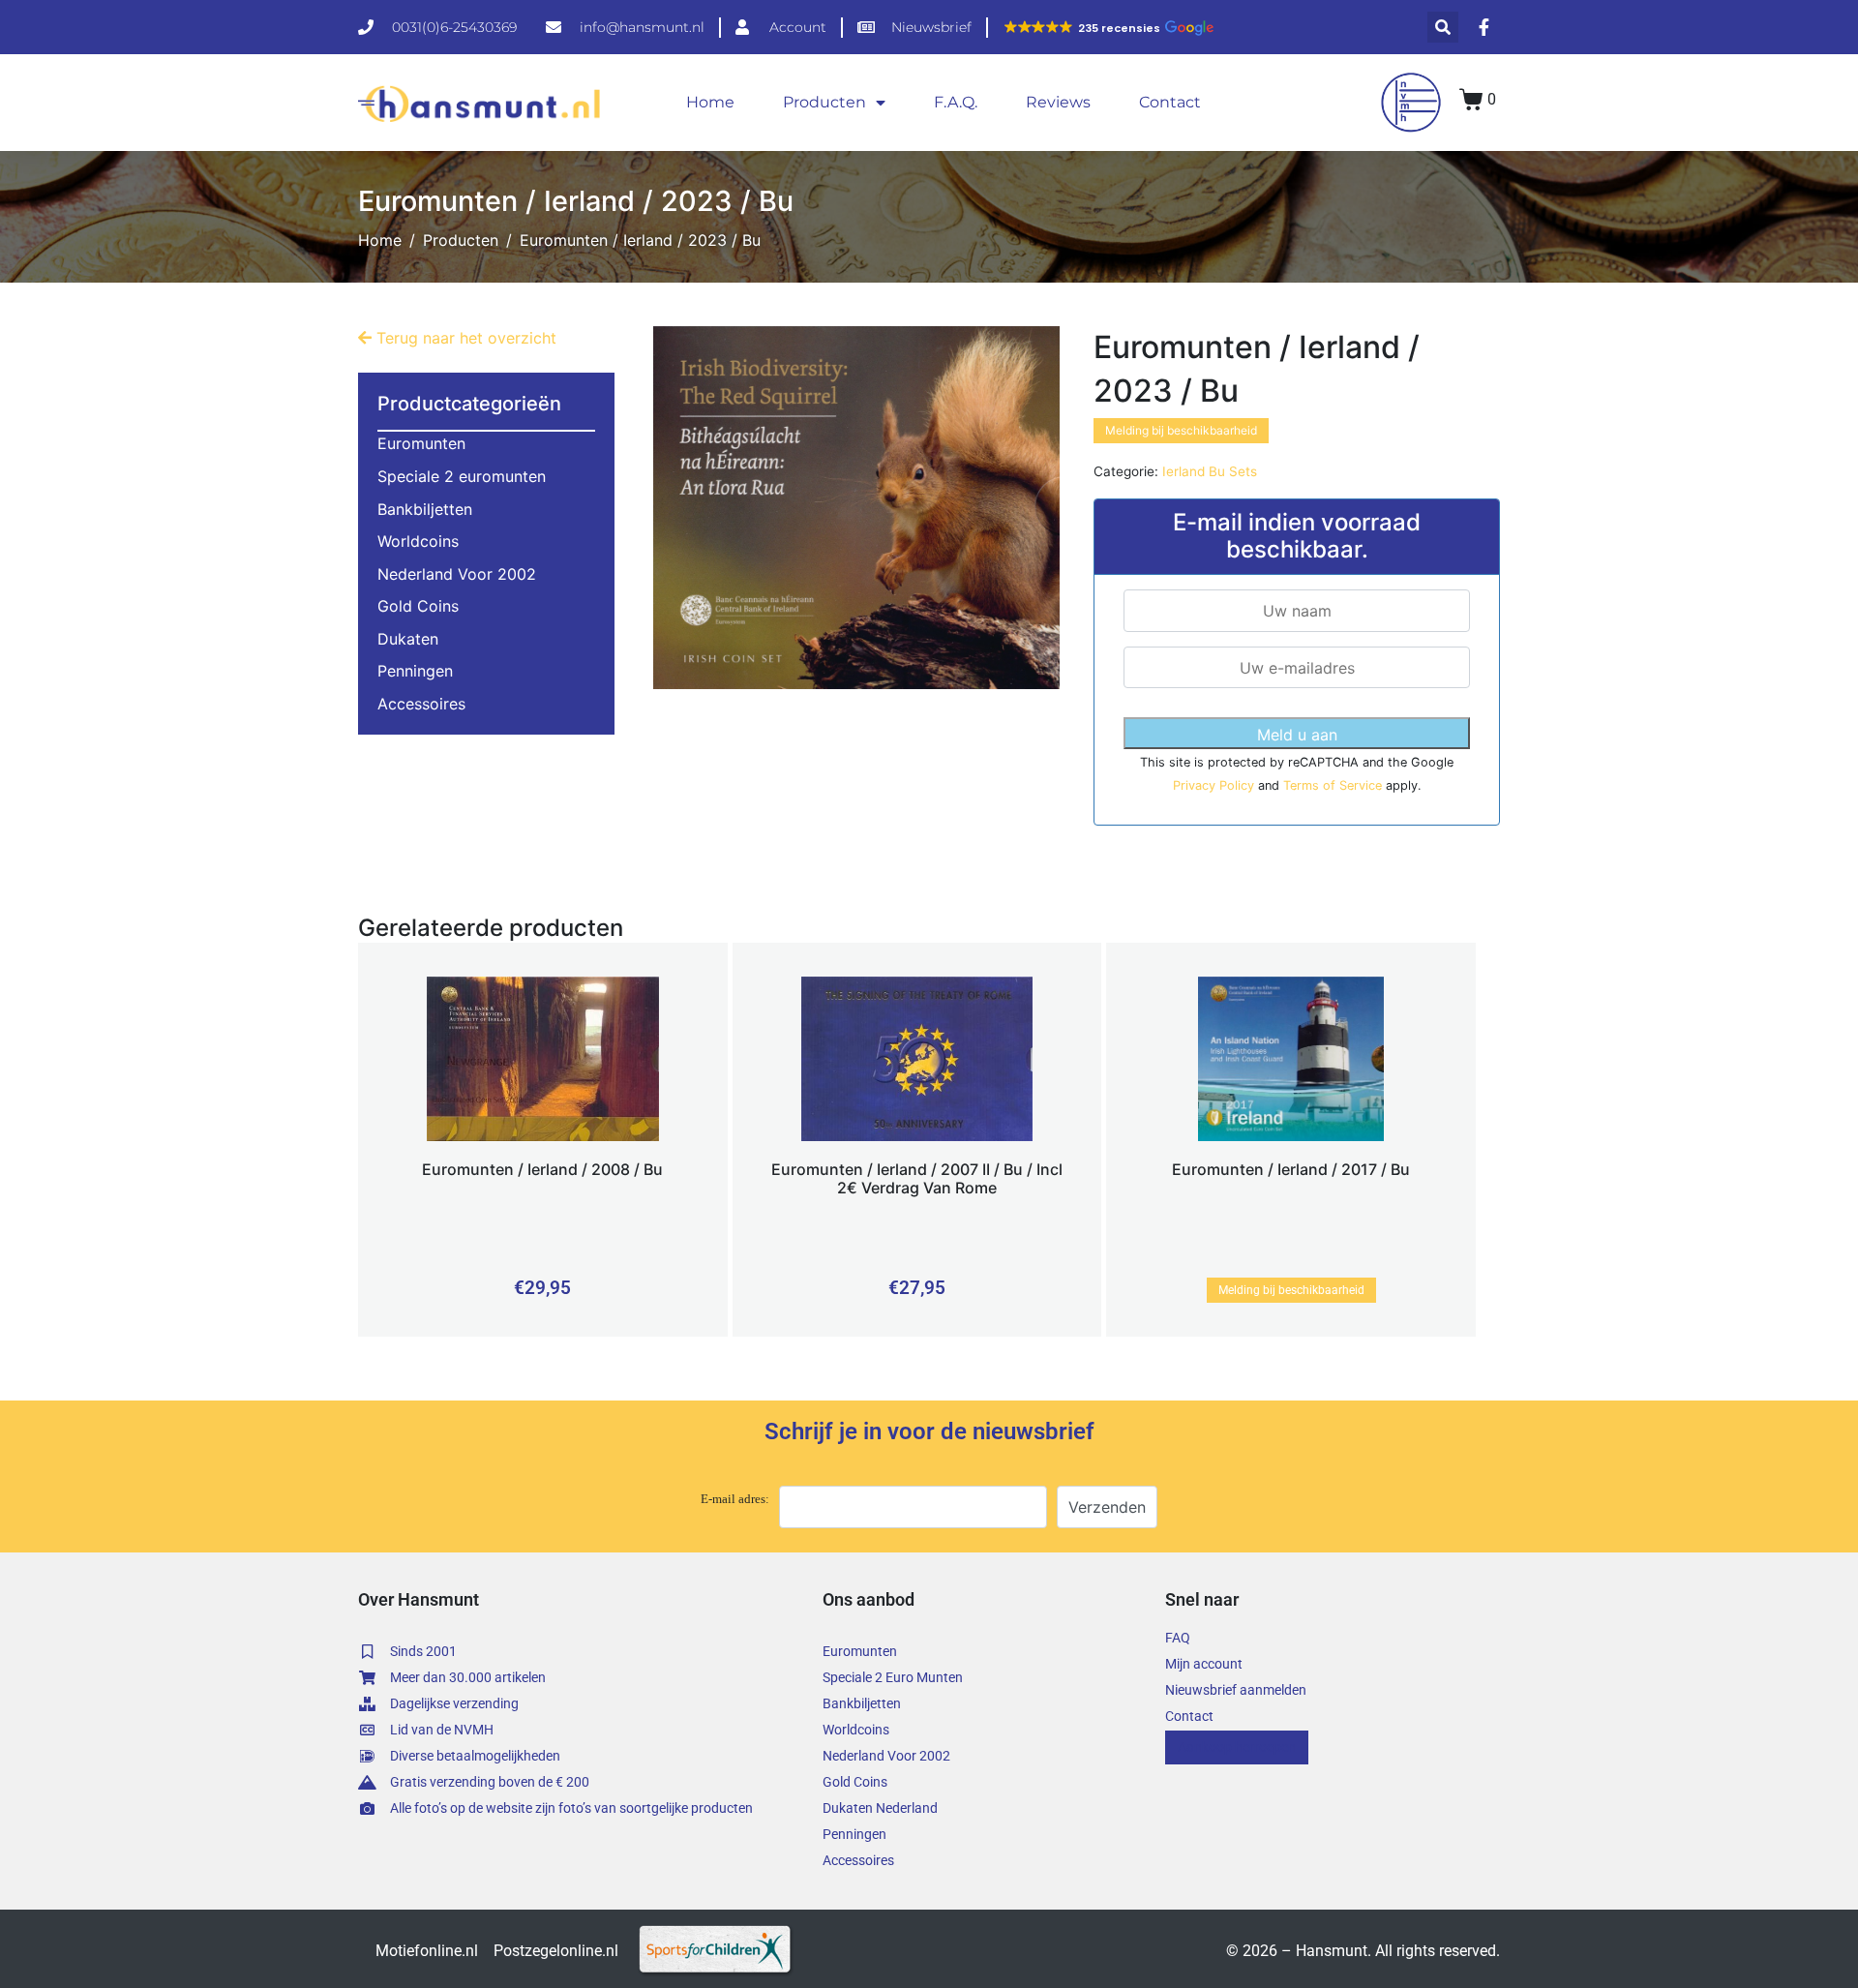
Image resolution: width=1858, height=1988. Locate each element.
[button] (1108, 28)
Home (710, 102)
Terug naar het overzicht (464, 338)
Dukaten (408, 639)
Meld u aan (1297, 735)
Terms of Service (1334, 785)
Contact (1170, 102)
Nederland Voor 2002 (457, 574)
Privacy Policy (1215, 785)
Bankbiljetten (425, 509)
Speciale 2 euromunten (462, 476)
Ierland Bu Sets (1210, 471)
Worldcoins (418, 541)
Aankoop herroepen (1237, 1747)
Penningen (415, 671)
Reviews (1058, 102)
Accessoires (421, 704)
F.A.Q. (956, 102)
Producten (824, 102)
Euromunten (421, 443)
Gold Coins (418, 606)
